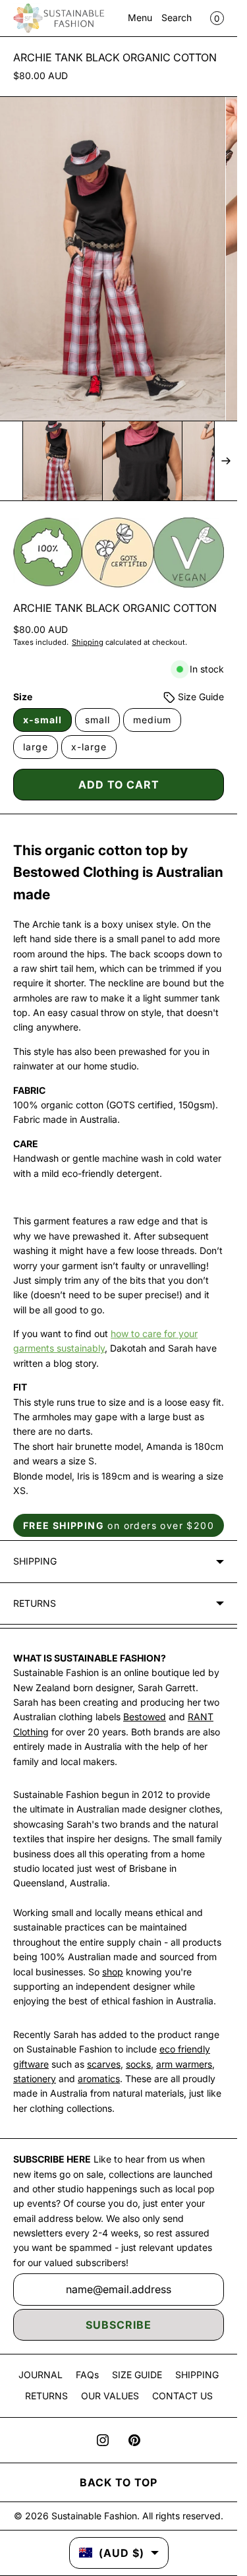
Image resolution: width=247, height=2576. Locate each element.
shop (113, 1972)
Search (177, 17)
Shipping (88, 642)
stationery (35, 2079)
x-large (89, 747)
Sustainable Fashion (94, 2516)
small (97, 720)
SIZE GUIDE (137, 2375)
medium (152, 720)
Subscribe (119, 2325)
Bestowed (145, 1717)
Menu (140, 17)
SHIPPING (197, 2375)
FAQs (87, 2375)
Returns (35, 1603)
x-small (42, 720)
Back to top (119, 2482)
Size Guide (200, 697)
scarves (104, 2064)
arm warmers (184, 2064)
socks (138, 2064)
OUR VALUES (110, 2396)
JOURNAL (41, 2375)
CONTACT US (182, 2396)
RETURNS (46, 2396)
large (36, 747)
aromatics (99, 2079)
